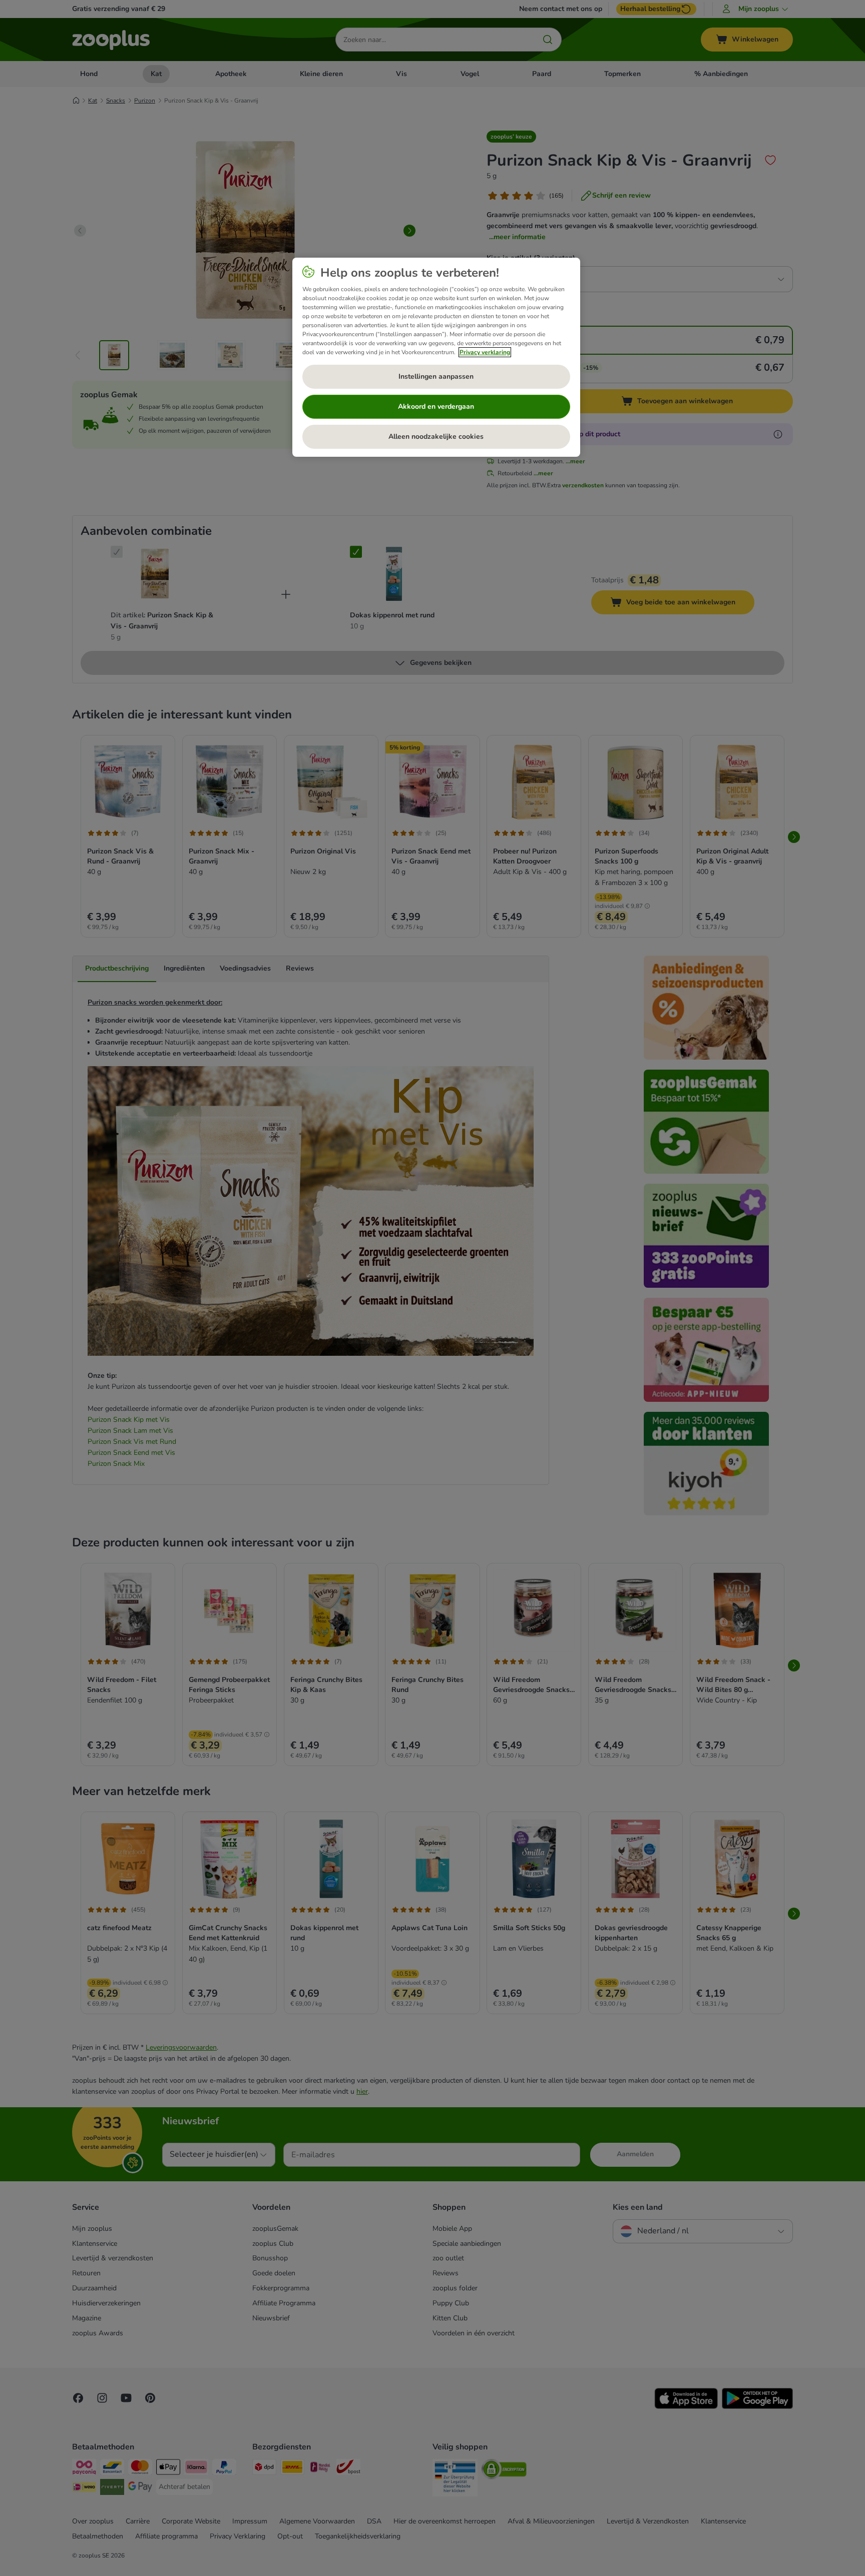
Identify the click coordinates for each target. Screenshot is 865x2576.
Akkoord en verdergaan (436, 406)
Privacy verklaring (485, 352)
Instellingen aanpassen (436, 376)
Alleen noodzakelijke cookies (436, 437)
